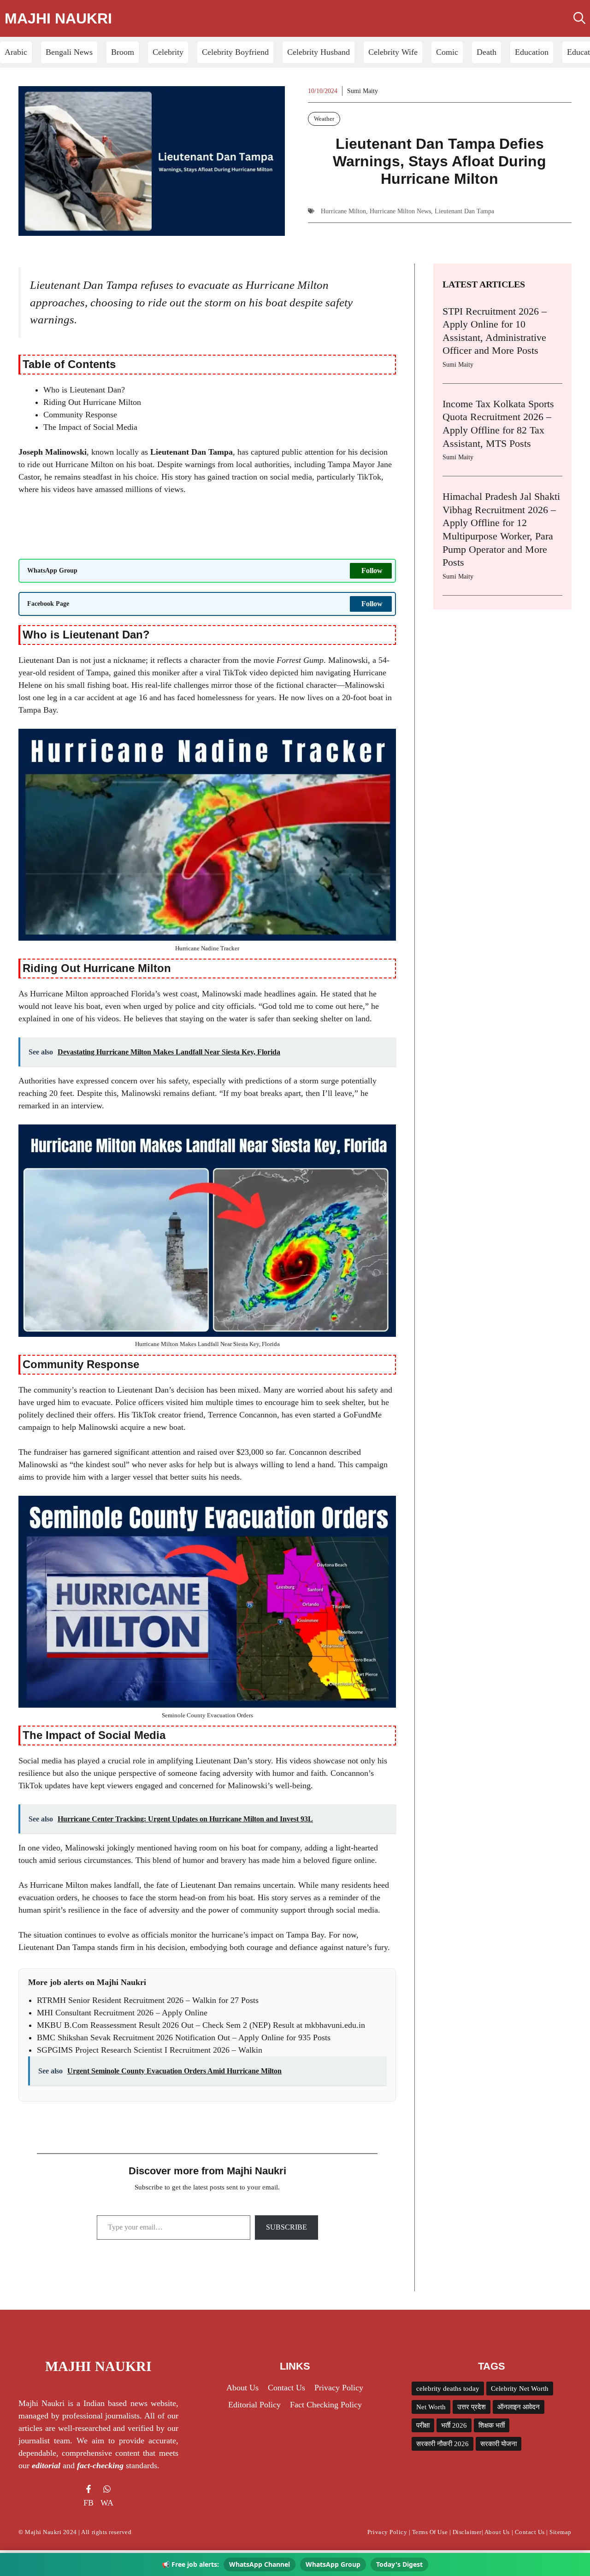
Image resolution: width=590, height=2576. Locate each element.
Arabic (16, 52)
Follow (372, 571)
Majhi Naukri (58, 18)
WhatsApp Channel (260, 2564)
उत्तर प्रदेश (472, 2407)
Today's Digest (399, 2564)
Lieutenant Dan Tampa (464, 211)
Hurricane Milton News (400, 211)
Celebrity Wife (393, 52)
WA (107, 2503)
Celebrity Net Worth (520, 2389)
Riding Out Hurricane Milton (92, 402)
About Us (497, 2532)
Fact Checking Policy (326, 2405)
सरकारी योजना (499, 2444)
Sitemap (560, 2532)
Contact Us (286, 2388)
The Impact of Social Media (90, 427)
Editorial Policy (254, 2405)
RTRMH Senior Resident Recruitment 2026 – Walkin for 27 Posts (148, 2000)
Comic (447, 52)
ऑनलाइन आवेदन (519, 2407)
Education (532, 52)
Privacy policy (339, 2388)
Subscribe (286, 2227)
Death (487, 52)
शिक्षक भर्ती (492, 2425)
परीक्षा (423, 2425)
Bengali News (69, 52)
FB (88, 2503)
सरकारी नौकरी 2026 (442, 2444)
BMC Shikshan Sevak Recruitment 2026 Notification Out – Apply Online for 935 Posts (184, 2037)
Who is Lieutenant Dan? (84, 390)
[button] (579, 18)
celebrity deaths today (448, 2389)
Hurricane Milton (343, 211)
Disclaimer (467, 2532)
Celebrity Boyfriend (235, 52)
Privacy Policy (387, 2532)
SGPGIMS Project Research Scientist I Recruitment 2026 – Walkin (150, 2050)
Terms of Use (430, 2532)
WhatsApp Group (333, 2564)
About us (242, 2388)
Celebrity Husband (319, 52)
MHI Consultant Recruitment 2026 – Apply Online (122, 2013)
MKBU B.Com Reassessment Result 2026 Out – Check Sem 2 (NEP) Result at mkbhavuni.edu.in (201, 2025)
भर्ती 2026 (454, 2425)
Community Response (80, 415)
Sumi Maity (363, 91)
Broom (123, 52)
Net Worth (431, 2407)
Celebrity (168, 52)
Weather (324, 119)
